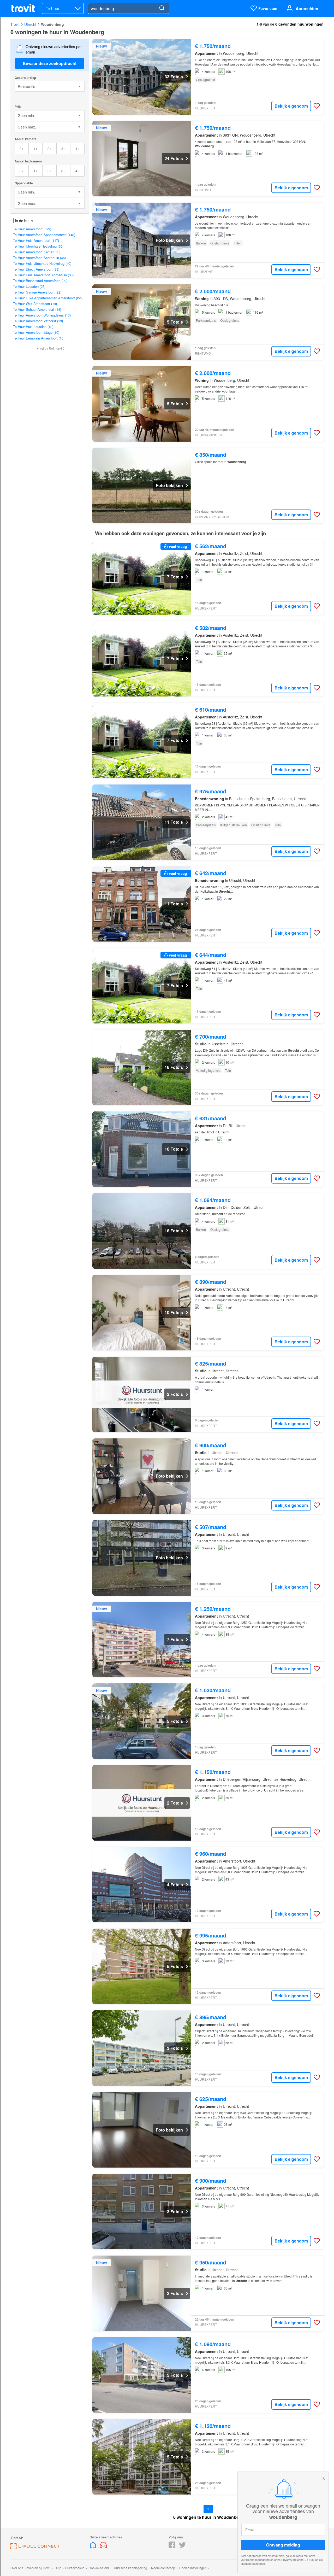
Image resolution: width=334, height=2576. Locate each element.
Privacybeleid (75, 2568)
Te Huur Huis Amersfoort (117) (36, 240)
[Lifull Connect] (35, 2548)
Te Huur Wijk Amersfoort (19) (35, 304)
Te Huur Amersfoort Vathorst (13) (38, 321)
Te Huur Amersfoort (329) (32, 229)
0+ (22, 148)
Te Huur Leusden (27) (29, 286)
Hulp (58, 2568)
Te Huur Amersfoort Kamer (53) (37, 252)
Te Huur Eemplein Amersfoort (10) (39, 338)
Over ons (17, 2568)
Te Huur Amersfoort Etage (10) (36, 332)
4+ (77, 148)
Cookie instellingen (193, 2568)
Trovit (15, 24)
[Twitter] (182, 2547)
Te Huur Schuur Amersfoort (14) (37, 309)
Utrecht (30, 24)
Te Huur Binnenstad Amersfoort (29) (40, 281)
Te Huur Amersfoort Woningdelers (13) (42, 315)
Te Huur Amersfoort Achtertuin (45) (39, 258)
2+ (49, 148)
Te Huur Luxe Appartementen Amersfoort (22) (47, 298)
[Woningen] (93, 2547)
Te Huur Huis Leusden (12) (33, 327)
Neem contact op (163, 2568)
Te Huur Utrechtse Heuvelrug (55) (38, 246)
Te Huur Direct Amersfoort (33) (36, 269)
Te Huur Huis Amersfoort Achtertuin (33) (43, 275)
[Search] (162, 8)
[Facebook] (172, 2547)
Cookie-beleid (99, 2568)
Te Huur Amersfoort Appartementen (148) (44, 235)
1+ (36, 148)
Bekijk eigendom (291, 106)
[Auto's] (103, 2547)
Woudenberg (52, 24)
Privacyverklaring (292, 2560)
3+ (63, 148)
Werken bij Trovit (39, 2568)
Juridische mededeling (255, 2560)
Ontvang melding (283, 2545)
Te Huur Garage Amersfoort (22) (37, 292)
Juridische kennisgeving (130, 2568)
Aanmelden (307, 8)
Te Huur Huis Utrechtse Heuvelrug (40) (42, 263)
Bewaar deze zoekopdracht (50, 63)
